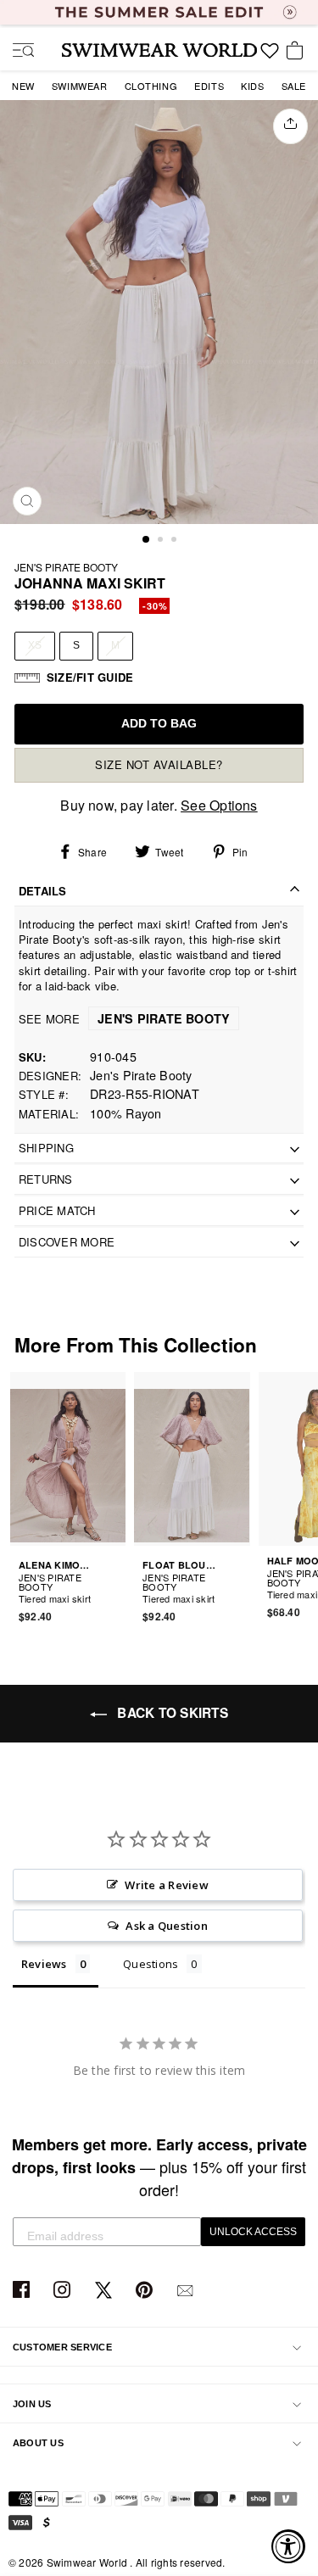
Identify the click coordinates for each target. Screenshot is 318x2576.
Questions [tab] (151, 1964)
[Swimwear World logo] (159, 50)
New (23, 86)
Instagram (64, 2291)
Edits (209, 86)
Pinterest (146, 2291)
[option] (159, 312)
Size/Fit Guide (90, 677)
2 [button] (162, 541)
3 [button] (176, 541)
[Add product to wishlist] (115, 1588)
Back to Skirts (171, 1713)
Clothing (151, 86)
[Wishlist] (270, 57)
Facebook (23, 2291)
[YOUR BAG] (298, 52)
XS (35, 645)
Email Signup (187, 2291)
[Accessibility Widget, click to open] (288, 2546)
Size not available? (159, 764)
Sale (294, 86)
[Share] (290, 126)
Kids (252, 86)
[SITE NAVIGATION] (17, 52)
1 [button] (147, 540)
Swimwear (80, 86)
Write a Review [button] (166, 1885)
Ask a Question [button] (166, 1926)
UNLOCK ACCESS (253, 2232)
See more (124, 1019)
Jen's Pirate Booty (66, 567)
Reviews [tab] (44, 1964)
